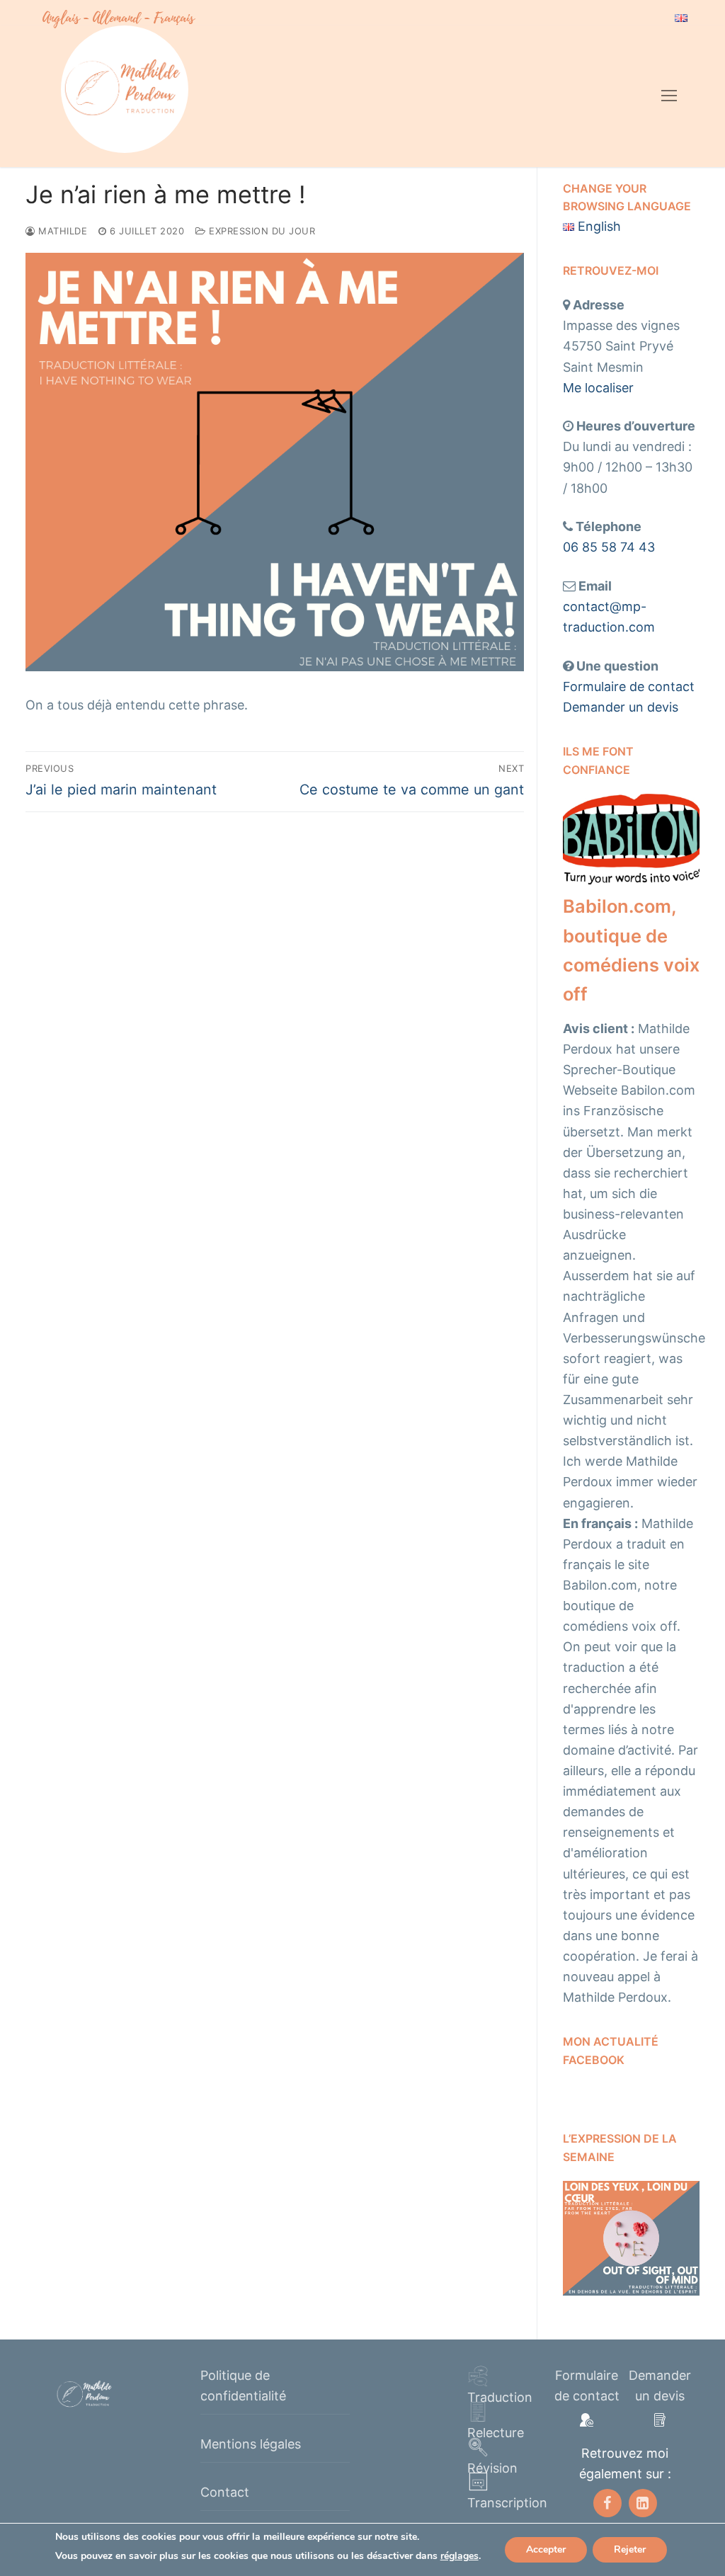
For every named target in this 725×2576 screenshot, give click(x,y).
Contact (225, 2492)
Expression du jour (261, 231)
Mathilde (61, 231)
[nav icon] (669, 96)
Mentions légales (251, 2444)
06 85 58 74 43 (609, 547)
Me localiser (598, 388)
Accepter (546, 2549)
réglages (459, 2556)
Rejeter (630, 2549)
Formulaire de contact (629, 686)
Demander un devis (621, 707)
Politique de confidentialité (243, 2386)
